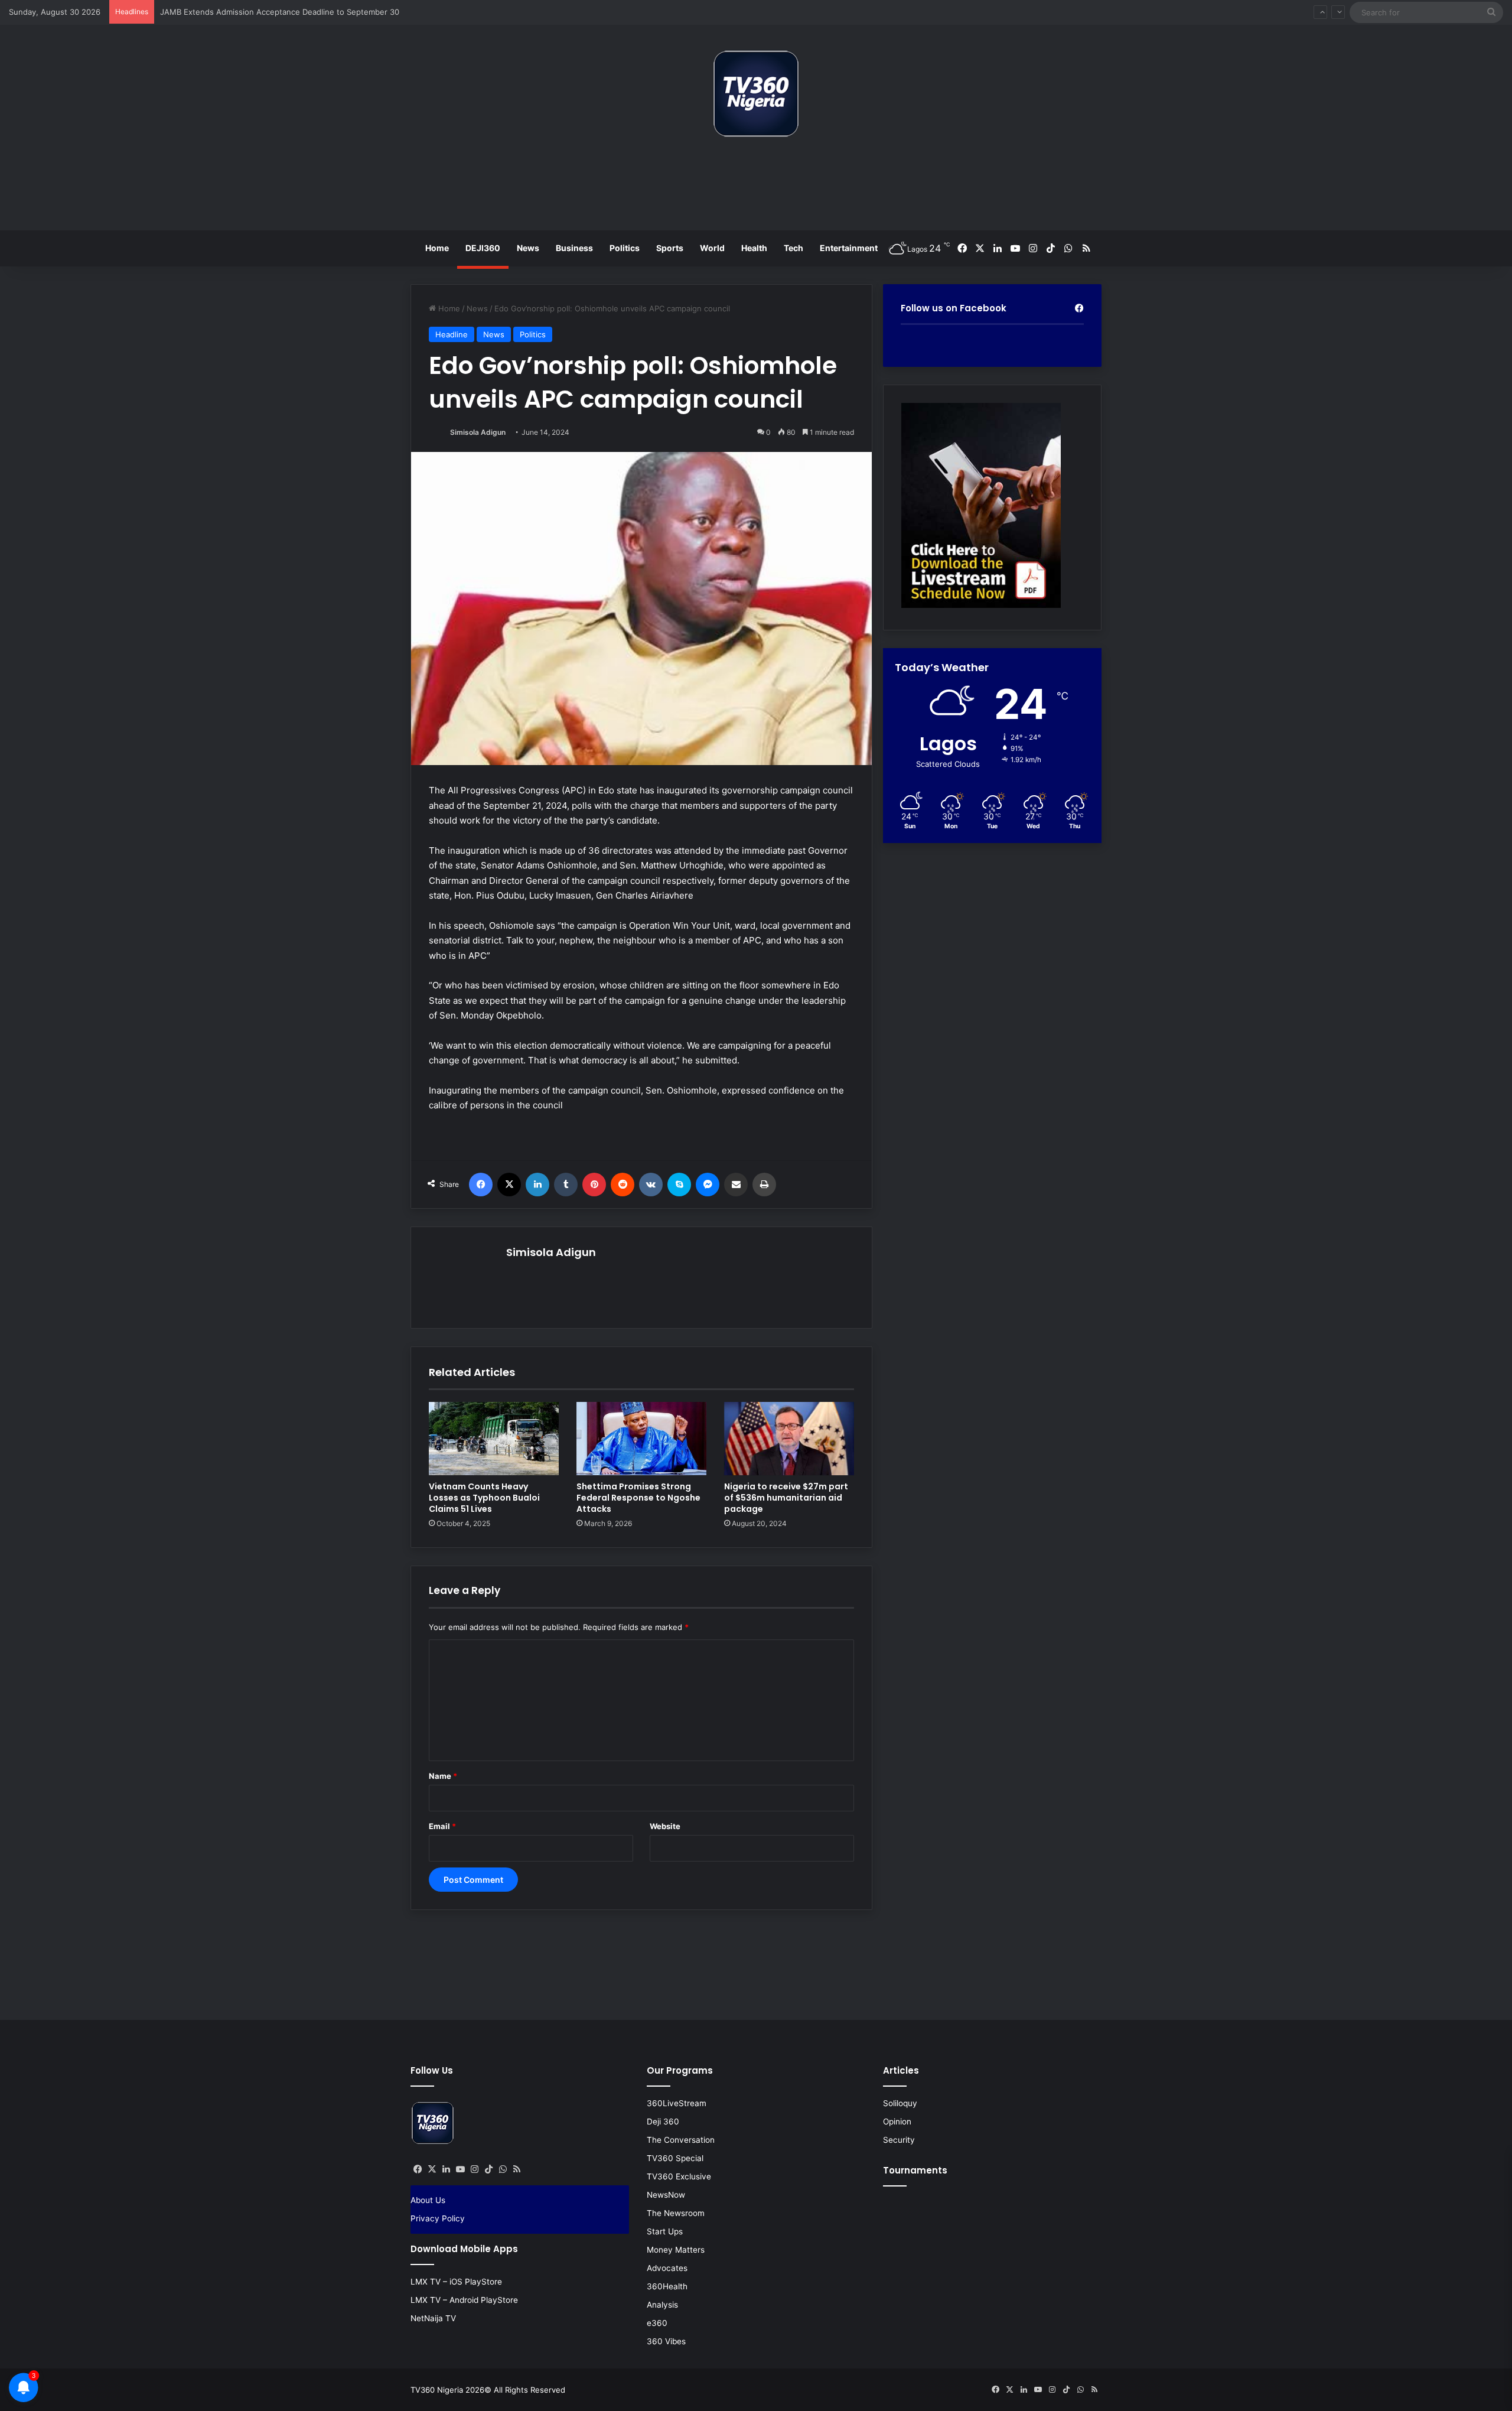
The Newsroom (676, 2213)
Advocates (667, 2268)
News (528, 248)
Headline (452, 334)
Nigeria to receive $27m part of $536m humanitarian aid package (786, 1498)
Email (442, 1826)
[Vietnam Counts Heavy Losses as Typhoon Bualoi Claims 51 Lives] (494, 1439)
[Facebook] (481, 1185)
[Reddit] (623, 1185)
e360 (657, 2323)
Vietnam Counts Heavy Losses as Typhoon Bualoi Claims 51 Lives (484, 1498)
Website (665, 1826)
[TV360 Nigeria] (756, 94)
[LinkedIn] (537, 1185)
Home (437, 248)
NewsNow (666, 2195)
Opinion (897, 2122)
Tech (794, 248)
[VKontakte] (651, 1185)
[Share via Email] (736, 1185)
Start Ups (665, 2231)
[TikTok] (488, 2169)
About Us (428, 2200)
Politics (625, 248)
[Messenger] (708, 1185)
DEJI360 (483, 248)
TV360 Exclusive (679, 2176)
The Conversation (681, 2140)
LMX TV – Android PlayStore (464, 2300)
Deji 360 (663, 2122)
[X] (509, 1185)
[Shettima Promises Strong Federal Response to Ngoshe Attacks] (641, 1439)
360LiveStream (677, 2103)
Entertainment (849, 248)
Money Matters (676, 2250)
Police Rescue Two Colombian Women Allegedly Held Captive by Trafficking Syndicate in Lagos (334, 12)
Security (899, 2140)
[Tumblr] (566, 1185)
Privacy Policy (438, 2218)
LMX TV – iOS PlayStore (456, 2282)
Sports (670, 248)
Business (574, 248)
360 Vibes (666, 2341)
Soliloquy (900, 2103)
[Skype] (679, 1185)
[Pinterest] (594, 1185)
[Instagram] (474, 2169)
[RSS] (517, 2169)
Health (754, 248)
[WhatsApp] (503, 2169)
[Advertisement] (756, 188)
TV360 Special (675, 2158)
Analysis (662, 2305)
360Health (667, 2286)
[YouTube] (460, 2169)
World (712, 248)
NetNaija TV (433, 2318)
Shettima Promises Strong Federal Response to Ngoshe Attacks (638, 1498)
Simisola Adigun (478, 432)
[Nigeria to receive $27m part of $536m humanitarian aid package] (789, 1439)
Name (443, 1776)
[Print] (764, 1185)
